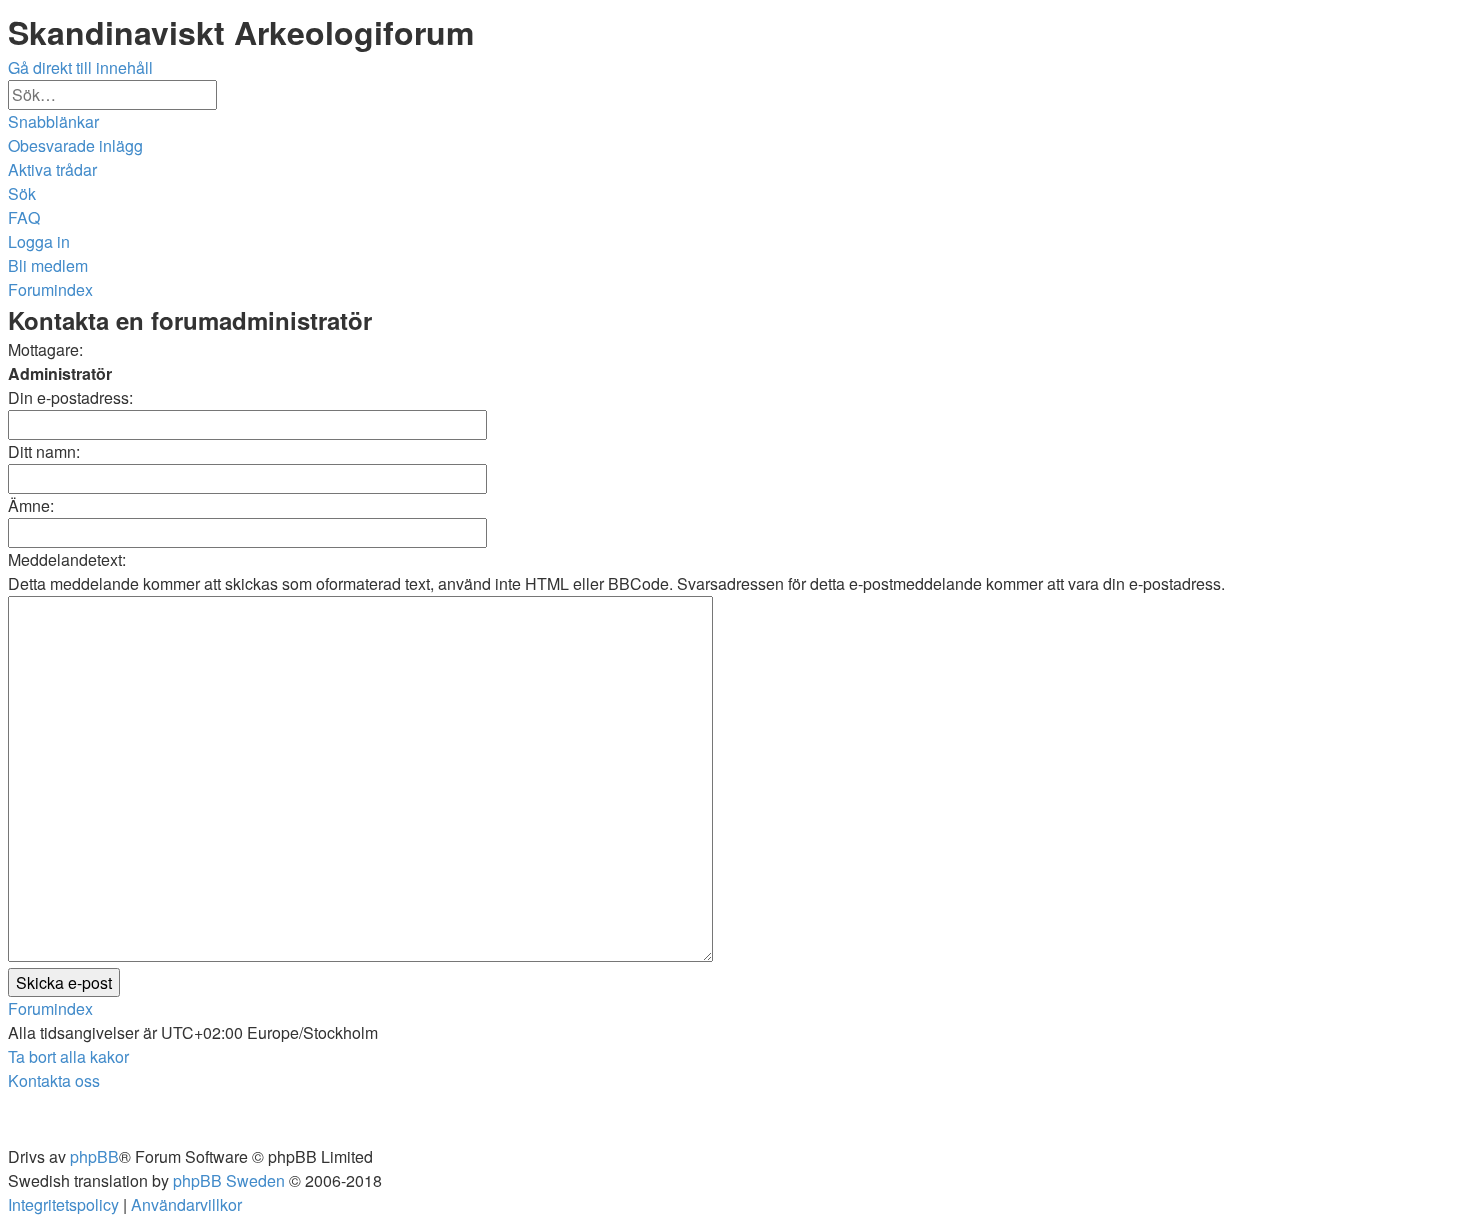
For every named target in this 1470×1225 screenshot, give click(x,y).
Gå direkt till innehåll (80, 67)
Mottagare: (45, 349)
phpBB (94, 1156)
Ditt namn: (44, 451)
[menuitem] (75, 145)
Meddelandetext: (67, 559)
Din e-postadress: (70, 397)
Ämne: (31, 505)
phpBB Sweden (229, 1180)
